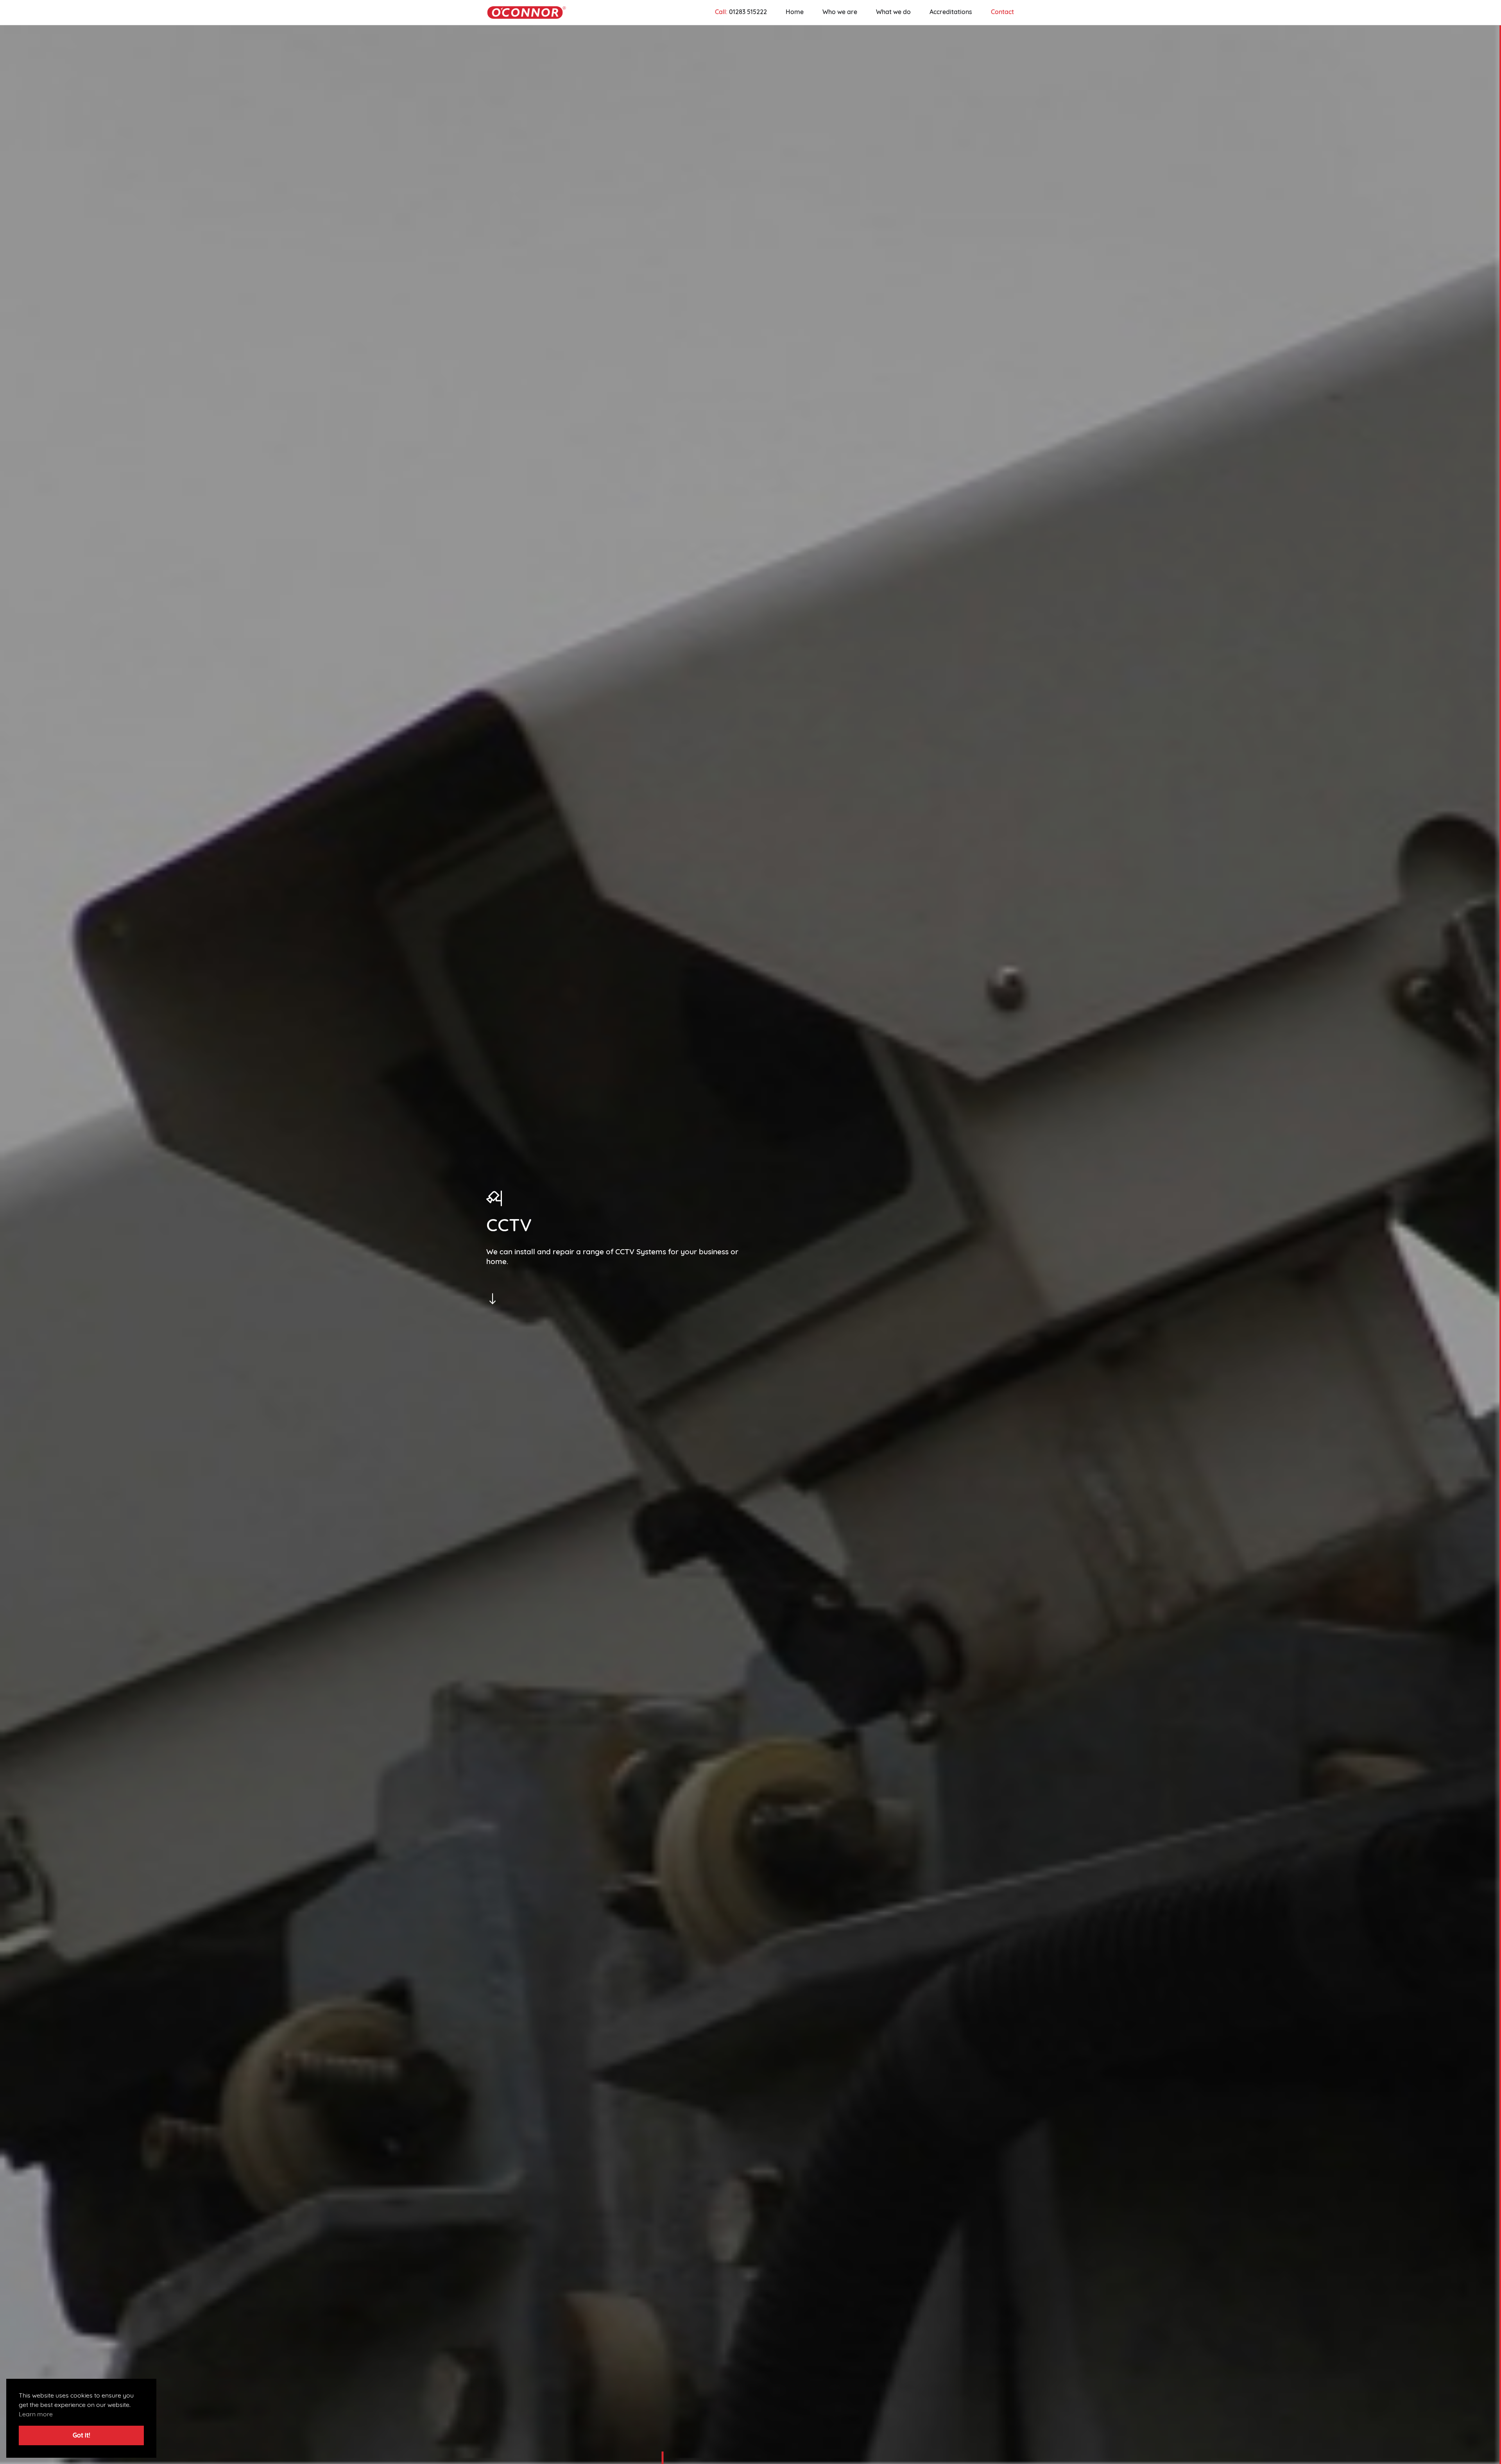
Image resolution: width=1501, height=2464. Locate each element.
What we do (893, 13)
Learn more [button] (36, 2415)
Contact (1002, 13)
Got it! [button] (81, 2436)
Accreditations (951, 13)
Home (795, 13)
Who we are (840, 13)
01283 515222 (748, 13)
